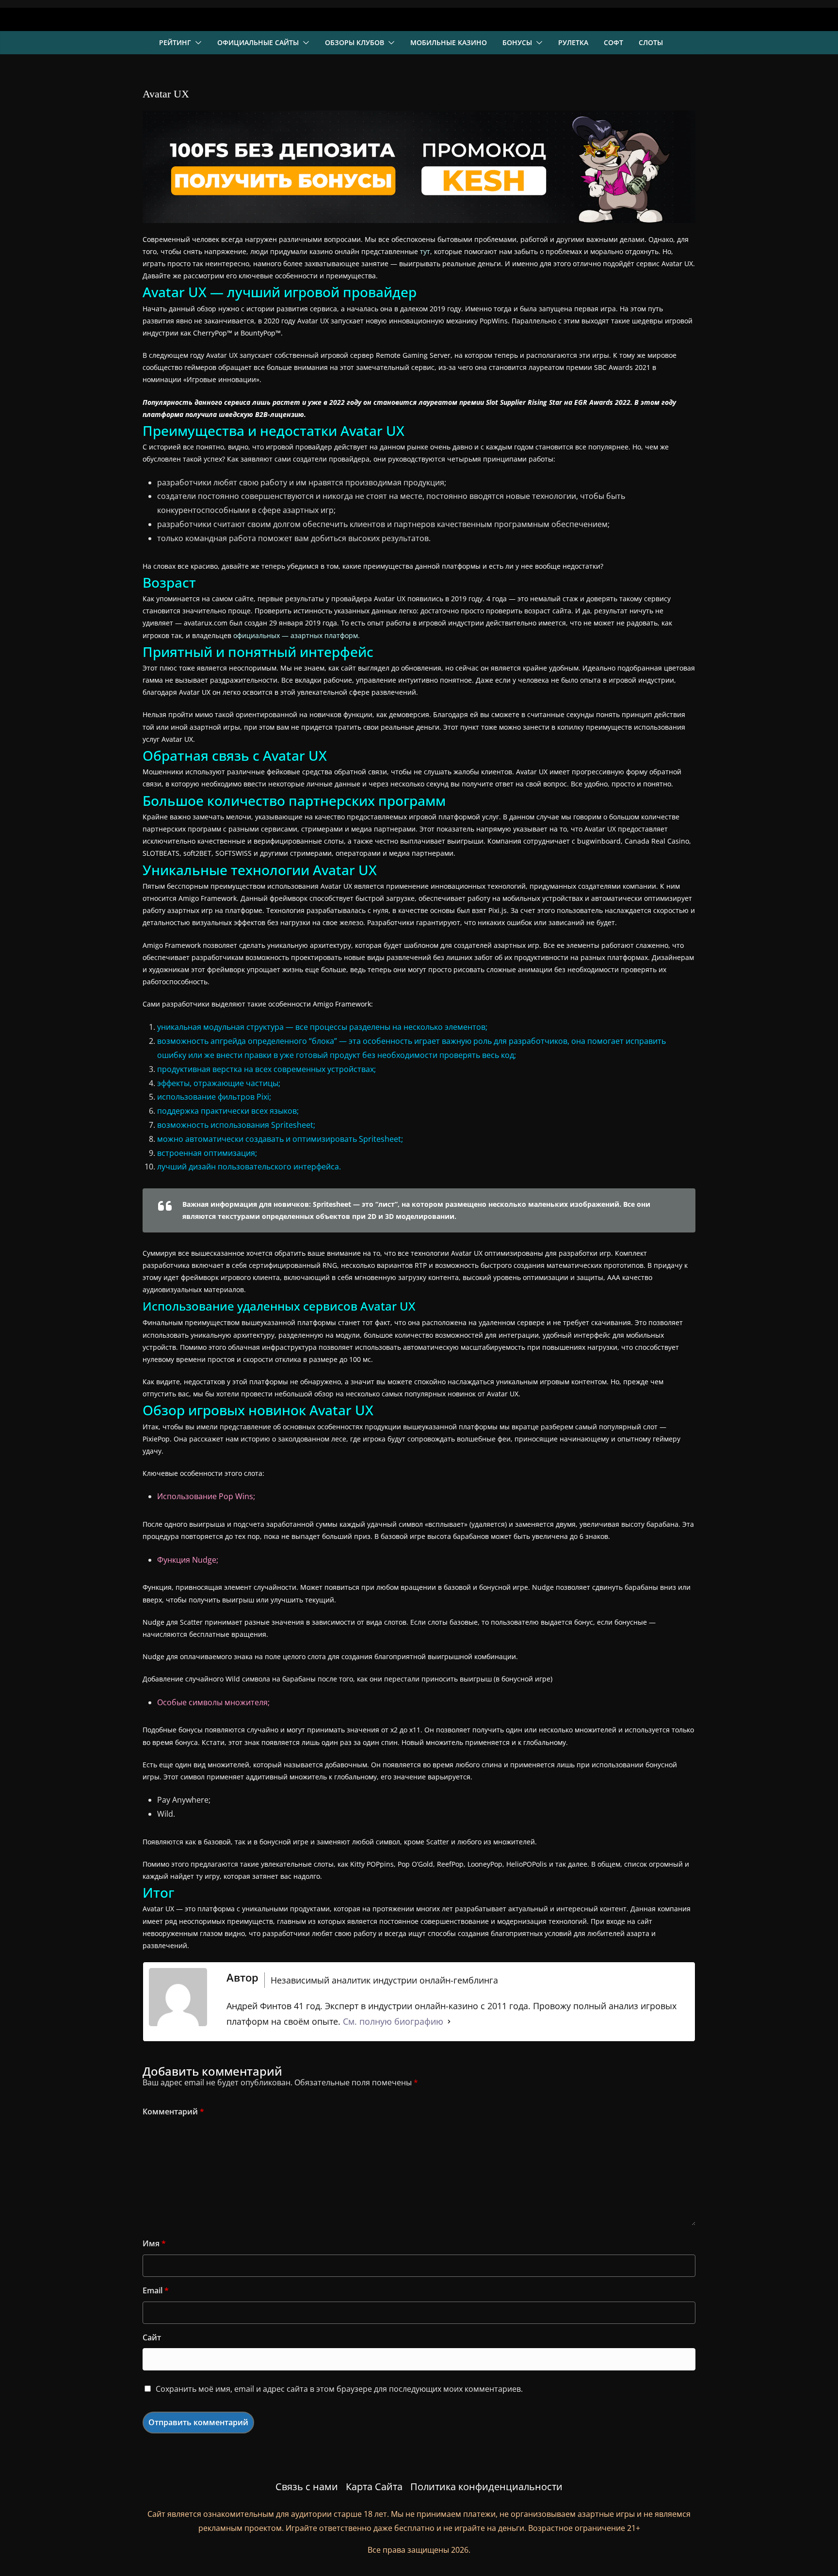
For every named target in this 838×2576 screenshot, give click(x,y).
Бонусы (517, 42)
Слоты (651, 42)
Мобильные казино (449, 42)
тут (425, 251)
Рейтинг (175, 42)
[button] (196, 43)
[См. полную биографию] (449, 2021)
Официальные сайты (258, 42)
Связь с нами (307, 2487)
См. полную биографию (393, 2021)
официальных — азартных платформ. (297, 635)
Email (156, 2290)
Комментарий (173, 2112)
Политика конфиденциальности (486, 2487)
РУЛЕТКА (573, 42)
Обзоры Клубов (355, 42)
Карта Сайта (374, 2487)
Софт (613, 42)
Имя (154, 2243)
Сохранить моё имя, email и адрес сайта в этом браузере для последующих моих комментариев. (339, 2389)
